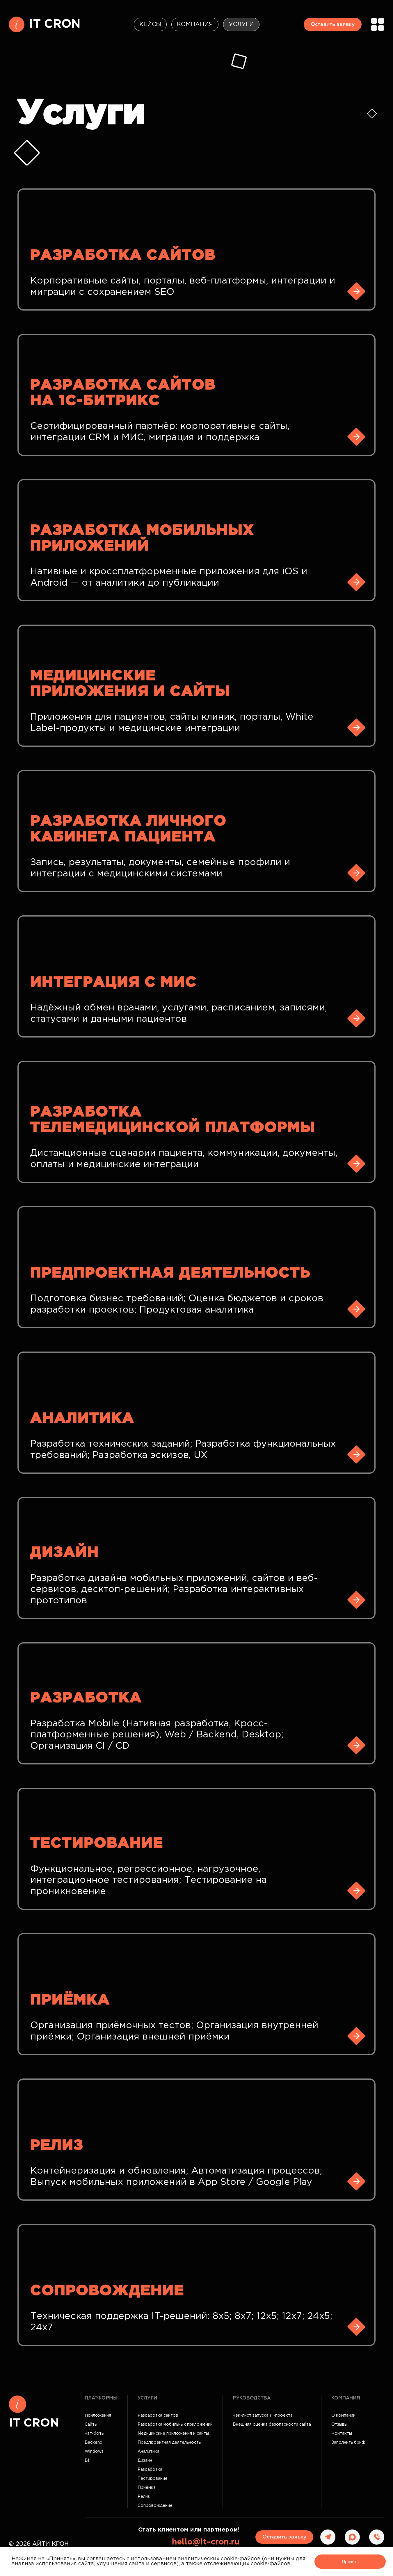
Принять (350, 2562)
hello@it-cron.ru (206, 2542)
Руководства (252, 2398)
